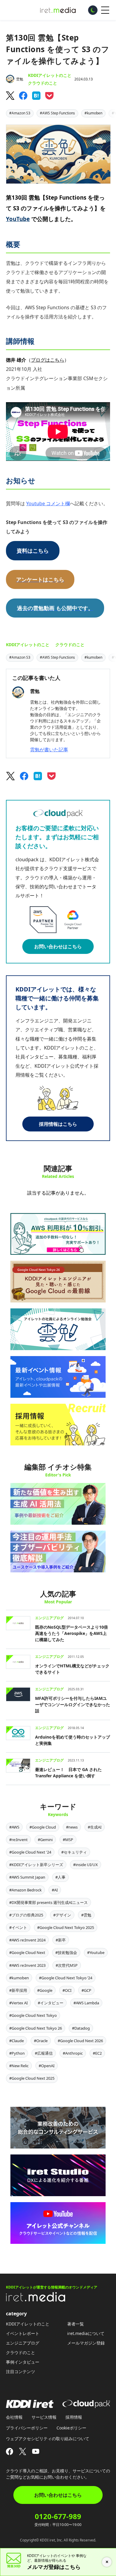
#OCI (67, 1990)
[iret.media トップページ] (36, 2300)
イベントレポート (23, 2333)
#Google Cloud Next (27, 1952)
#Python (17, 2053)
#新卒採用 (18, 1990)
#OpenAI (47, 2066)
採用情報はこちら (58, 1124)
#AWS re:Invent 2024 (27, 1940)
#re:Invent (18, 1840)
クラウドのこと (43, 83)
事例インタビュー (23, 2362)
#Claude (17, 2041)
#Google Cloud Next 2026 (80, 2041)
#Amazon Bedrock (25, 1890)
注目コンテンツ (21, 2371)
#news (72, 1827)
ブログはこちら (48, 360)
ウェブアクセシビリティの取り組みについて (48, 2439)
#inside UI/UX (86, 1865)
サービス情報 (44, 2417)
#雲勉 (86, 1915)
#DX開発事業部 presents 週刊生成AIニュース (48, 1902)
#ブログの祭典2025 (26, 1915)
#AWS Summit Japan (27, 1877)
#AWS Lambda (86, 2003)
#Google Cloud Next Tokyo (33, 2015)
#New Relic (19, 2066)
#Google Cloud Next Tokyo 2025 (66, 1927)
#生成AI (95, 1827)
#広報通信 (44, 2053)
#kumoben (93, 113)
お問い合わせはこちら (58, 946)
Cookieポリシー (71, 2428)
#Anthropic (73, 2053)
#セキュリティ (74, 1852)
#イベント (18, 1927)
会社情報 (14, 2417)
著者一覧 (76, 2324)
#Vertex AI (18, 2003)
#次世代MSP (67, 1965)
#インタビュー (51, 2003)
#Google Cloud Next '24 (30, 1852)
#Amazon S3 (20, 113)
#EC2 (97, 2053)
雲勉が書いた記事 (49, 750)
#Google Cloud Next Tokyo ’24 (66, 1978)
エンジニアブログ (23, 2343)
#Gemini (45, 1840)
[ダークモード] (93, 10)
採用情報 (74, 2417)
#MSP (68, 1840)
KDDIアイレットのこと (50, 75)
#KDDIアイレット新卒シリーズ (36, 1865)
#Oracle (41, 2041)
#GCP (86, 1990)
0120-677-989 (58, 2516)
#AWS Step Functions (57, 113)
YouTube (18, 219)
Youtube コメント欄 (48, 503)
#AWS (14, 1827)
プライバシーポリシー (27, 2428)
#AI (55, 1890)
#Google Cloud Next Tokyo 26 (36, 2028)
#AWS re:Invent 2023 (27, 1965)
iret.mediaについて (86, 2333)
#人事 (60, 1877)
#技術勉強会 (66, 1952)
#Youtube (96, 1952)
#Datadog (81, 2028)
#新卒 (61, 1940)
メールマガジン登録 (86, 2343)
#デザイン (62, 1915)
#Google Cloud (43, 1827)
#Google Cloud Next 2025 (32, 2078)
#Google (45, 1990)
